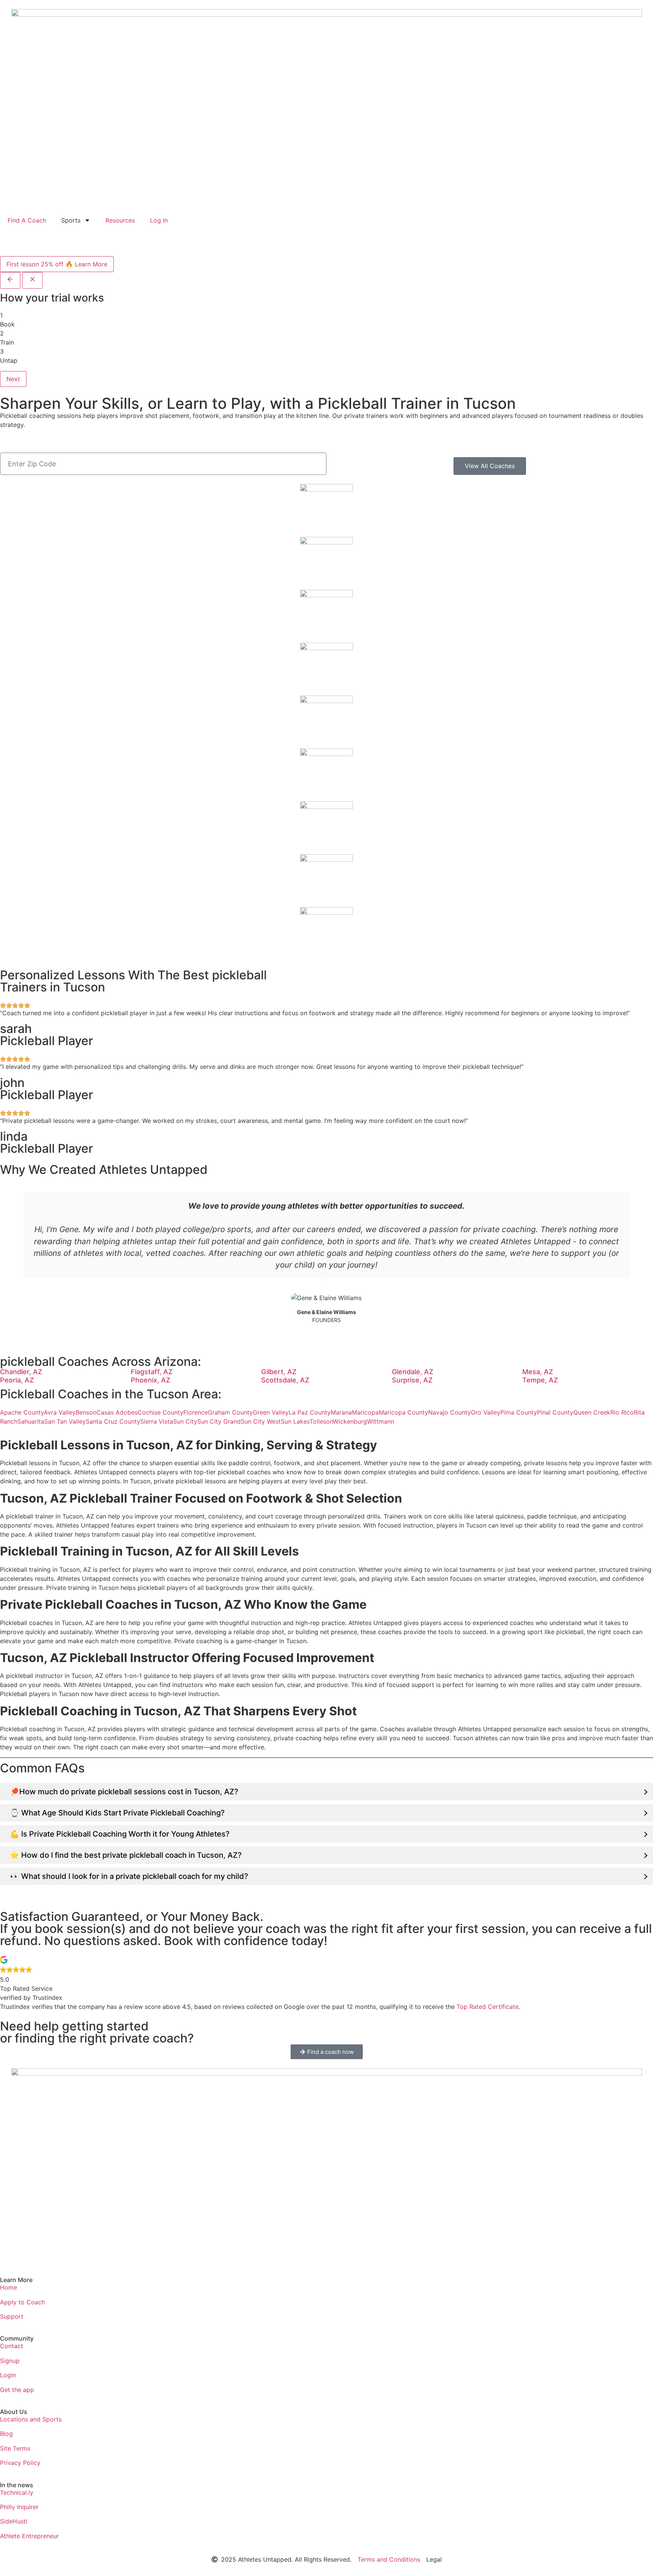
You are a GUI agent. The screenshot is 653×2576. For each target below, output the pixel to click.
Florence (196, 1412)
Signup (10, 2361)
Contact (12, 2346)
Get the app (17, 2390)
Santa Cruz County (113, 1421)
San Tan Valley (65, 1421)
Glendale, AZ (413, 1372)
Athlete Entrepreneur (29, 2536)
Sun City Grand (219, 1421)
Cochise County (160, 1412)
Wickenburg (350, 1421)
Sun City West (261, 1421)
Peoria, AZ (17, 1380)
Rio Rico (622, 1412)
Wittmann (381, 1421)
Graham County (230, 1412)
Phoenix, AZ (151, 1380)
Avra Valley (60, 1412)
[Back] (10, 280)
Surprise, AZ (412, 1380)
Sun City (185, 1421)
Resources (120, 220)
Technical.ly (17, 2493)
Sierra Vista (157, 1421)
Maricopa (365, 1412)
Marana (341, 1412)
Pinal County (555, 1412)
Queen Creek (592, 1412)
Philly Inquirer (19, 2507)
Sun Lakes (295, 1421)
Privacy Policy (20, 2463)
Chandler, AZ (21, 1372)
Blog (6, 2434)
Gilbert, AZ (279, 1372)
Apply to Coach (22, 2302)
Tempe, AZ (540, 1380)
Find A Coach (27, 220)
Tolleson (321, 1421)
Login (8, 2375)
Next (13, 379)
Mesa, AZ (538, 1372)
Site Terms (15, 2448)
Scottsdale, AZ (285, 1380)
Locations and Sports (31, 2419)
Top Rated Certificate (487, 2007)
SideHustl (14, 2521)
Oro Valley (486, 1412)
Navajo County (450, 1412)
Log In (159, 220)
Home (9, 2287)
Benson (86, 1412)
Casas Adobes (117, 1412)
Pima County (519, 1412)
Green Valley (271, 1412)
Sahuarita (31, 1421)
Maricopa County (403, 1412)
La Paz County (310, 1412)
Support (12, 2316)
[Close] (32, 280)
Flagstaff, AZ (152, 1372)
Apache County (22, 1412)
